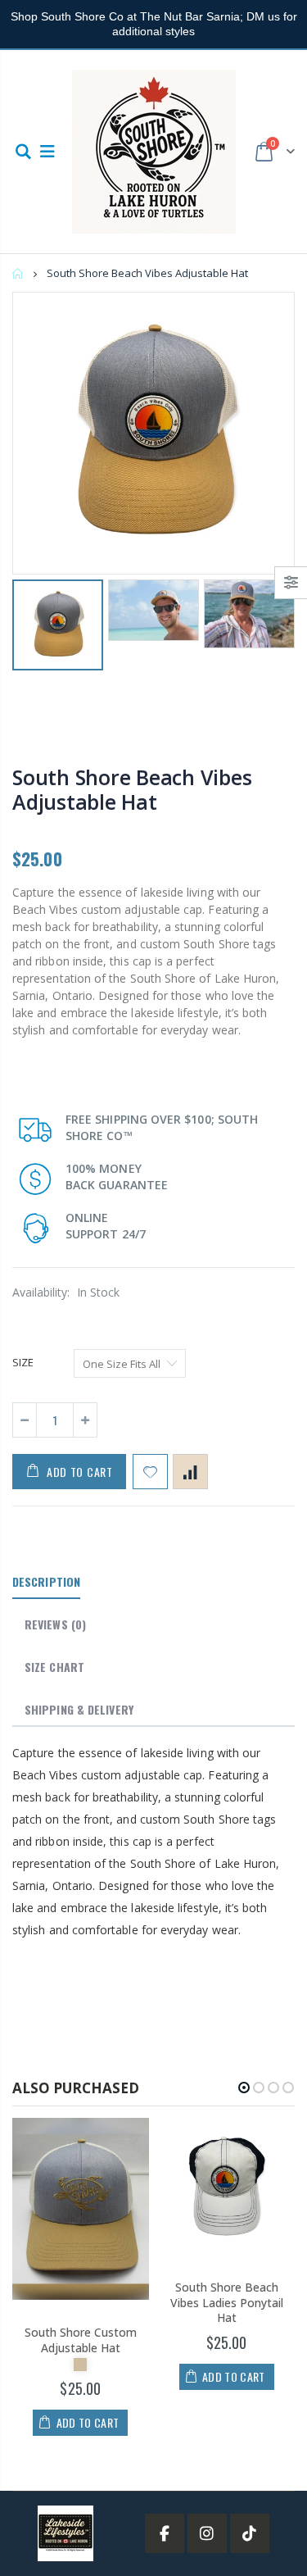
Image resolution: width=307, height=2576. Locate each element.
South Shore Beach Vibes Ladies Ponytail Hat (227, 2303)
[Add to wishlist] (150, 1472)
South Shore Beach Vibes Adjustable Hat (132, 789)
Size (23, 1362)
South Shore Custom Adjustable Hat (81, 2340)
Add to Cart (80, 1472)
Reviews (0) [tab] (55, 1624)
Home (18, 273)
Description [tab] (46, 1581)
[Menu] (47, 151)
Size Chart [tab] (54, 1667)
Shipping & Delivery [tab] (79, 1709)
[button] (244, 2088)
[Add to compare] (190, 1472)
